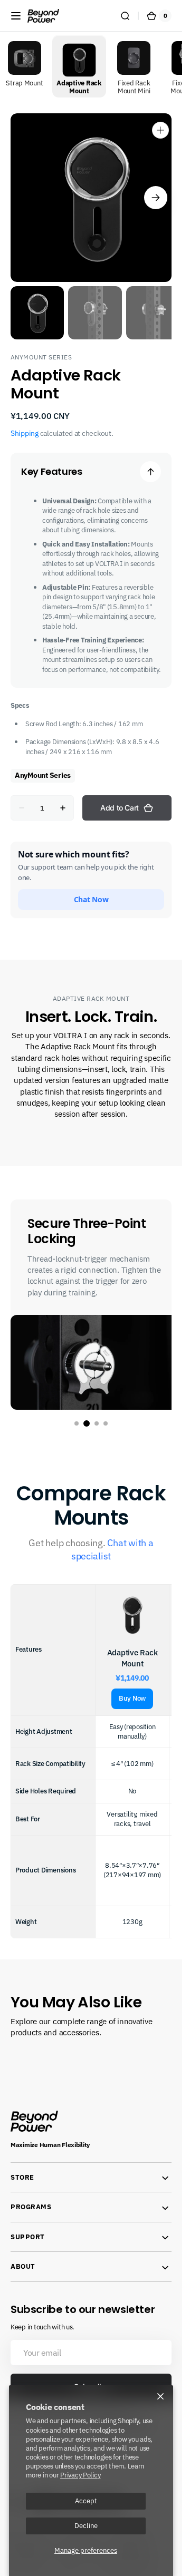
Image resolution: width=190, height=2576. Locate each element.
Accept (86, 2501)
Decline (86, 2525)
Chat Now (91, 889)
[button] (16, 16)
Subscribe (91, 2371)
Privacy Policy (80, 2475)
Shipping (25, 423)
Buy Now (132, 1684)
